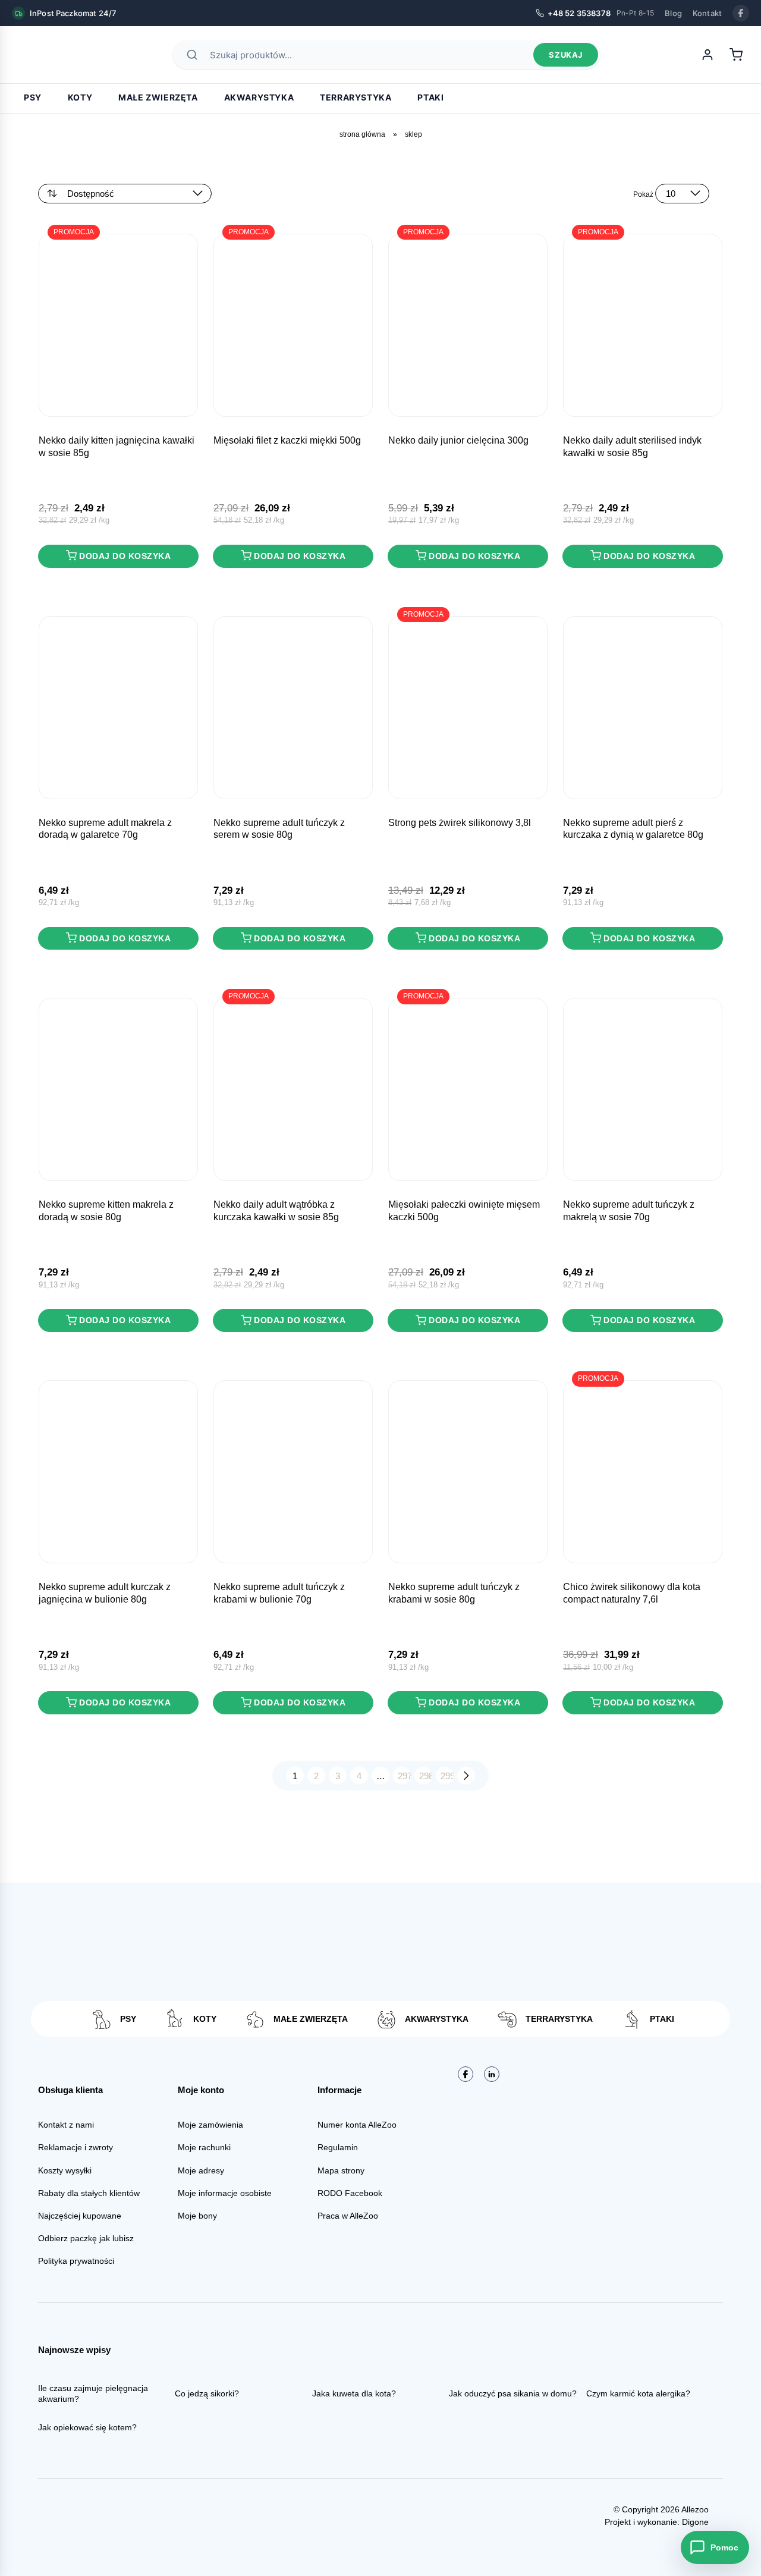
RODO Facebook (350, 2193)
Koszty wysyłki (65, 2170)
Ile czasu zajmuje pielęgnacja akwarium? (93, 2393)
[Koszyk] (736, 55)
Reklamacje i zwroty (76, 2147)
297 (404, 1776)
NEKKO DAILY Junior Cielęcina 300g (458, 440)
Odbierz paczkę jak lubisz (86, 2238)
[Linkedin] (492, 2074)
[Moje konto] (707, 55)
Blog (673, 13)
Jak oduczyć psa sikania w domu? (513, 2393)
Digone (695, 2522)
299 (447, 1776)
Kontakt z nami (66, 2125)
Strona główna (362, 134)
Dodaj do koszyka (125, 556)
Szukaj (566, 55)
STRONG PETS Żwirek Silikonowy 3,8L (460, 823)
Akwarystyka (259, 97)
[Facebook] (741, 13)
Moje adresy (201, 2170)
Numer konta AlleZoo (357, 2125)
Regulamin (338, 2147)
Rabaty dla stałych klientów (89, 2193)
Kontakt (707, 13)
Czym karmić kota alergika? (638, 2393)
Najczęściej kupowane (80, 2216)
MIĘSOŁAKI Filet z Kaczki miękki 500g (287, 440)
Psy (33, 97)
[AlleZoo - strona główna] (54, 55)
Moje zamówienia (210, 2125)
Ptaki (430, 97)
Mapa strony (341, 2170)
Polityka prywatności (76, 2261)
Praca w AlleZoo (348, 2216)
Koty (80, 97)
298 (426, 1776)
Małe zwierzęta (158, 97)
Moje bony (197, 2216)
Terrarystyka (356, 97)
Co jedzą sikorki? (207, 2393)
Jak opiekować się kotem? (87, 2427)
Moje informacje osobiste (225, 2193)
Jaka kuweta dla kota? (354, 2393)
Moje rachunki (204, 2147)
